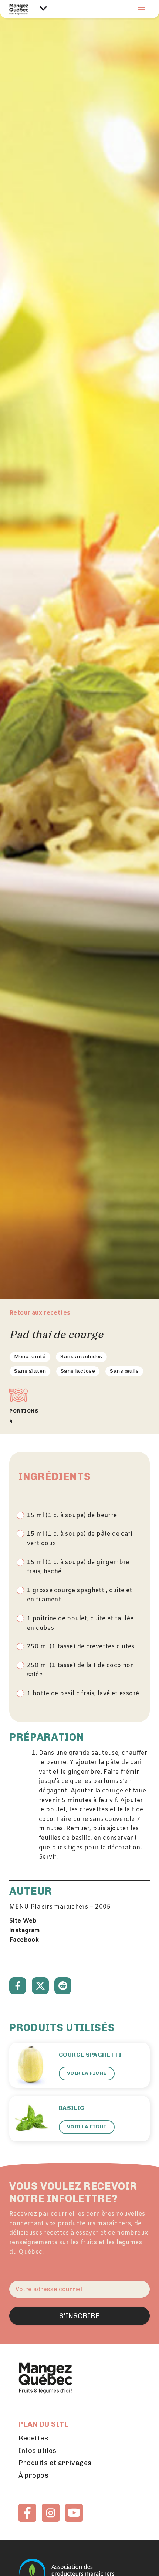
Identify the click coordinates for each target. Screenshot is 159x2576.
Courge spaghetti (90, 2055)
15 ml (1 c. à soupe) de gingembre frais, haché (78, 1567)
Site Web (23, 1921)
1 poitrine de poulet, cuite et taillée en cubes (80, 1623)
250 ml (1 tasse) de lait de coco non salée (81, 1670)
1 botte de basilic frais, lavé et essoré (83, 1694)
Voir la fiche (87, 2073)
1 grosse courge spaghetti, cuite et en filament (79, 1595)
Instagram (25, 1931)
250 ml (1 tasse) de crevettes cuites (81, 1647)
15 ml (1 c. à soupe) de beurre (72, 1515)
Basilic (72, 2108)
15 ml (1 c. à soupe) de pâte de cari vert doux (80, 1539)
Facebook (24, 1940)
